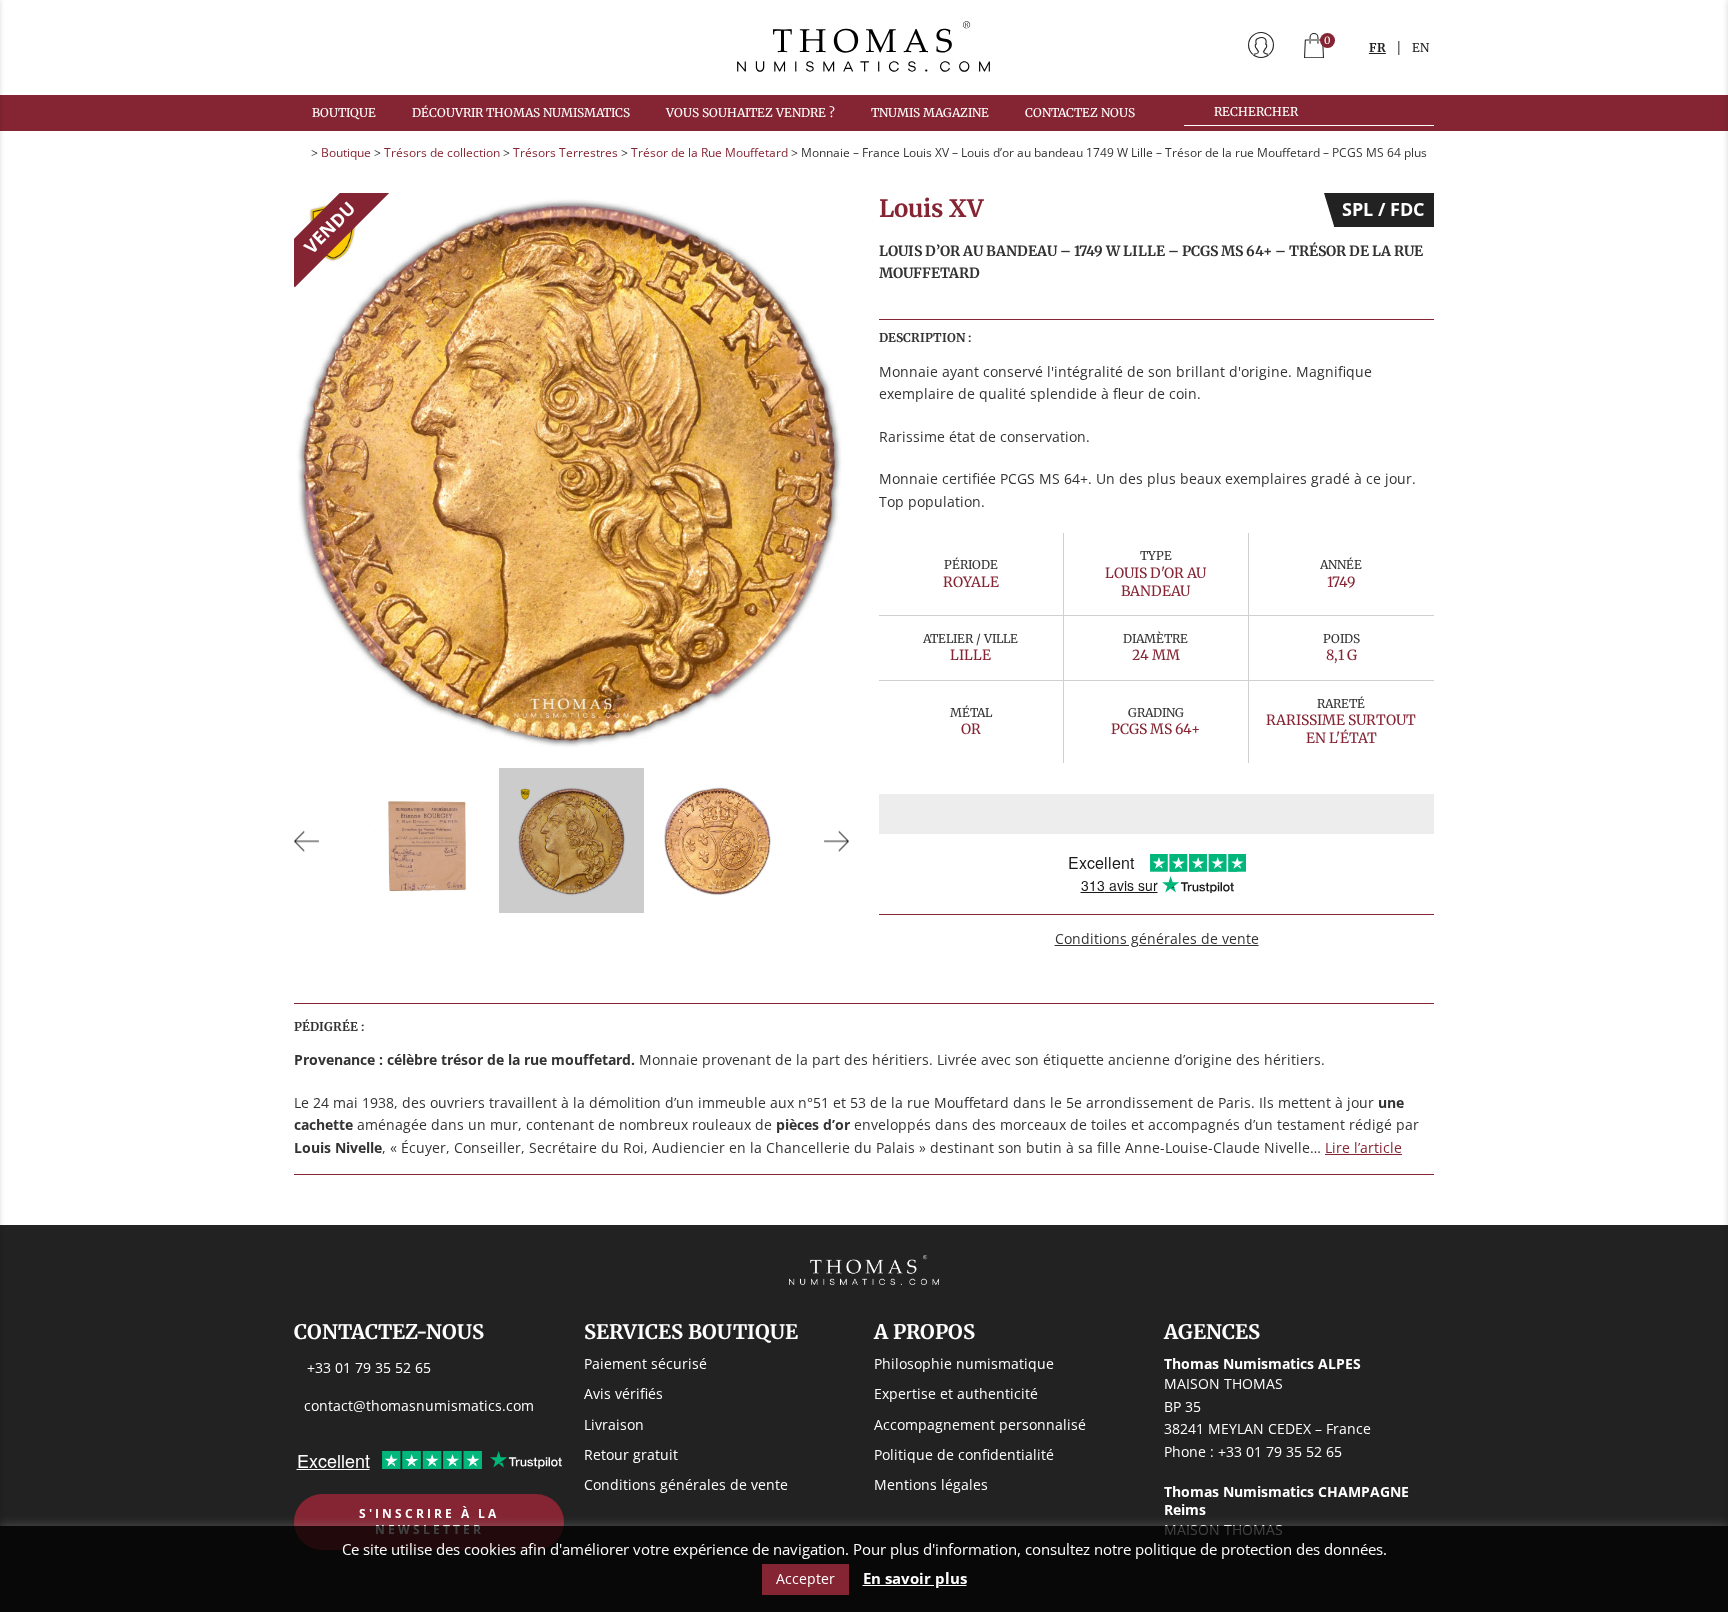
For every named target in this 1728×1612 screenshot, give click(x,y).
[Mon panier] (1314, 47)
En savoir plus (915, 1578)
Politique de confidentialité (964, 1454)
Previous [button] (307, 840)
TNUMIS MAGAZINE (930, 112)
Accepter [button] (805, 1578)
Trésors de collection (442, 152)
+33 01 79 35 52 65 (369, 1367)
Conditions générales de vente (1157, 938)
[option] (571, 470)
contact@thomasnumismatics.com (419, 1405)
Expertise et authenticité (956, 1393)
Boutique (344, 112)
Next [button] (836, 840)
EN (1420, 47)
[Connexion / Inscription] (1261, 47)
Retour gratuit (631, 1454)
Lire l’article (1363, 1147)
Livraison (614, 1424)
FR (1377, 47)
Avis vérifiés (623, 1393)
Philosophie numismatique (964, 1363)
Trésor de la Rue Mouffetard (709, 152)
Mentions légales (931, 1484)
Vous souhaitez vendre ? (750, 112)
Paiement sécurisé (645, 1363)
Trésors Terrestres (565, 152)
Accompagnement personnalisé (980, 1424)
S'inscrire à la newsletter (429, 1521)
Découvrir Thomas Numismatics (521, 112)
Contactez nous (1080, 112)
